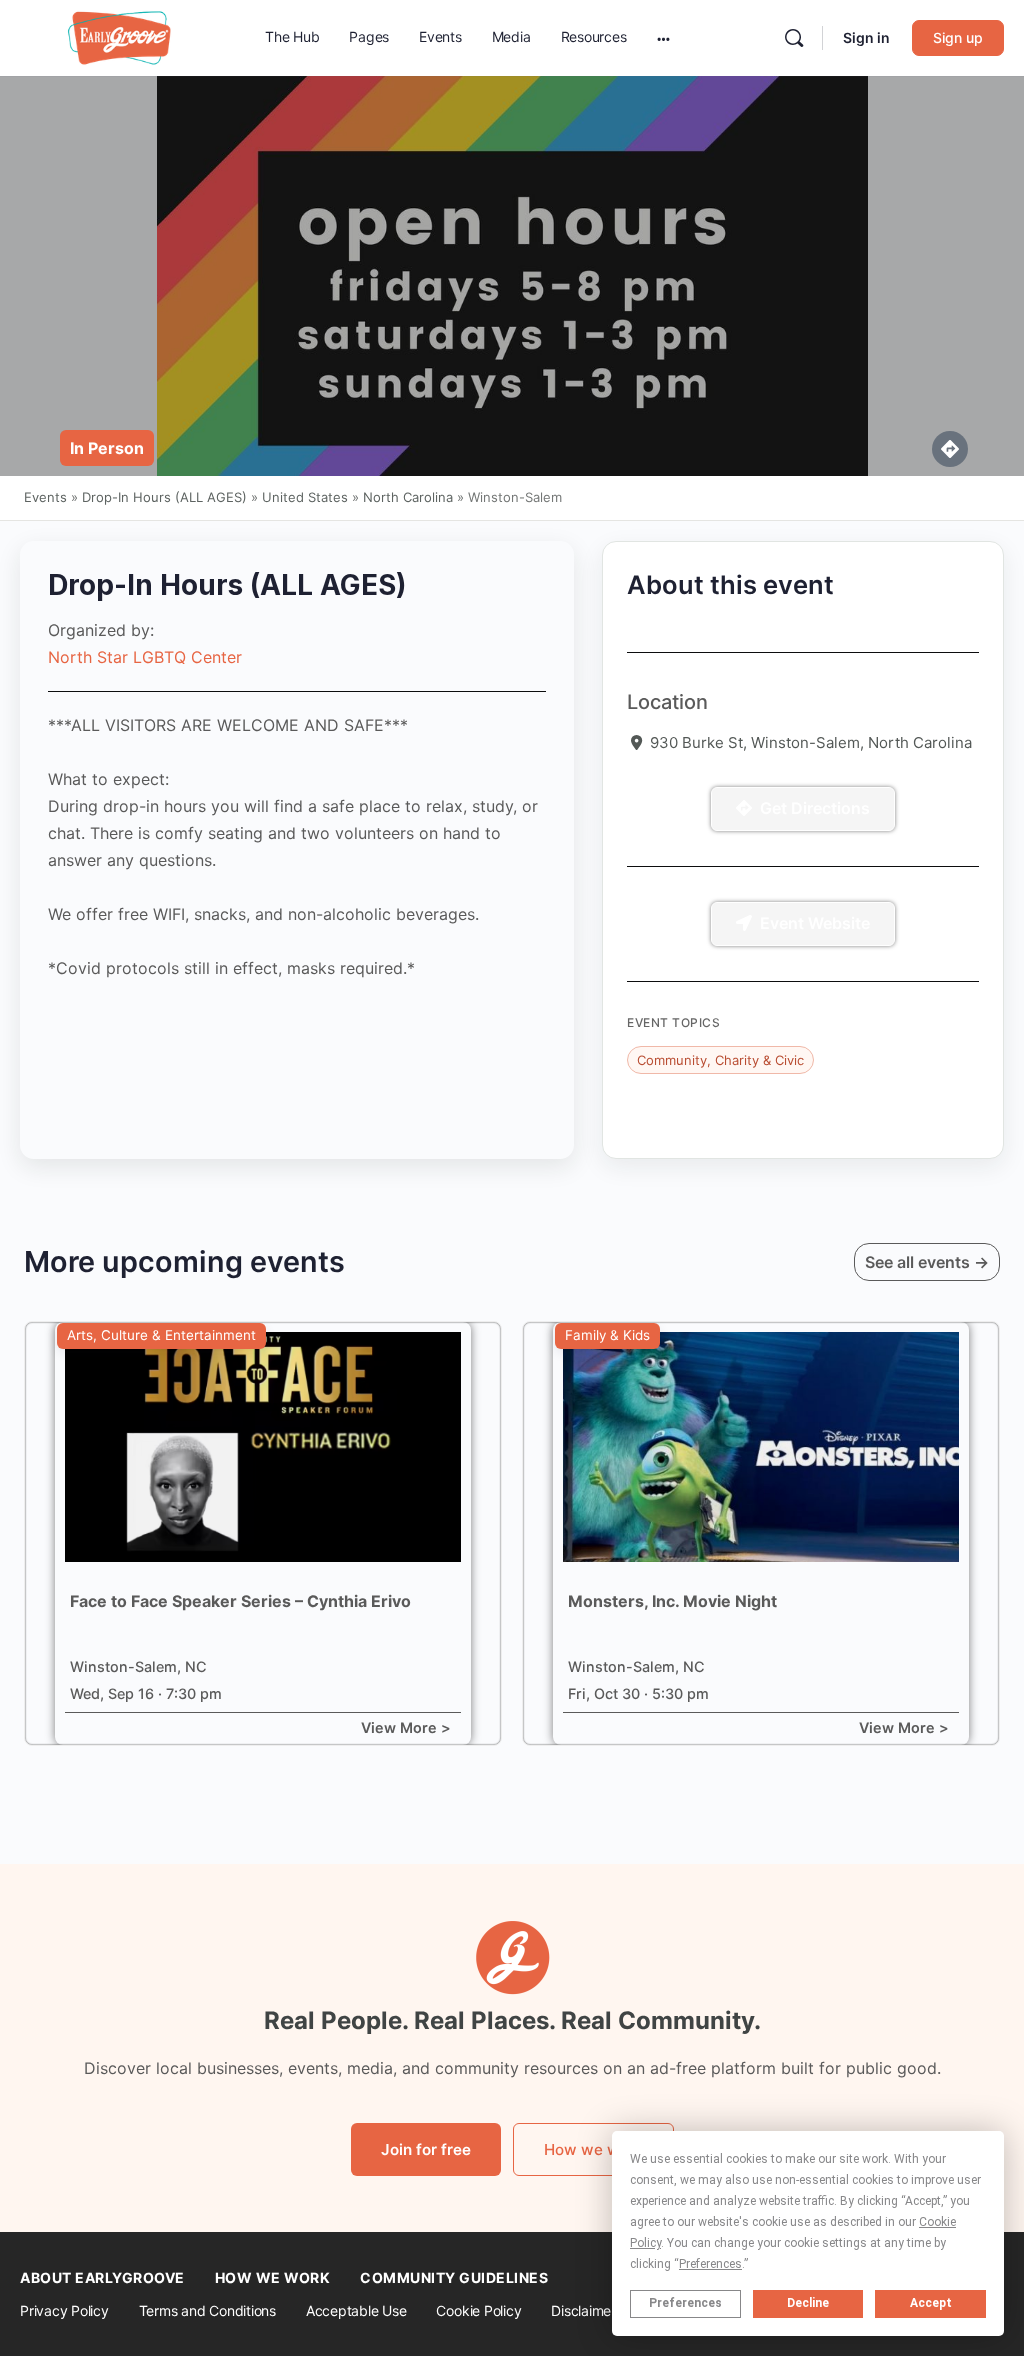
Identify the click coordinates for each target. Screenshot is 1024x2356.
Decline (808, 2303)
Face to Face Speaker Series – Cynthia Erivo (240, 1601)
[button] (107, 448)
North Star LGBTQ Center (145, 657)
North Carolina (408, 497)
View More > (406, 1727)
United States (305, 497)
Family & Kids (607, 1335)
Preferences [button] (710, 2264)
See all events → (927, 1262)
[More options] (663, 38)
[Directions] (950, 449)
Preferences (685, 2303)
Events (45, 497)
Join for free (426, 2149)
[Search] (794, 38)
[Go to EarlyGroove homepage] (120, 36)
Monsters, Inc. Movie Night (672, 1601)
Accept (931, 2303)
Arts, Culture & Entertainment (161, 1335)
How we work (593, 2149)
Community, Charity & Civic (720, 1060)
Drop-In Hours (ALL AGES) (164, 497)
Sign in (866, 37)
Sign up (958, 37)
